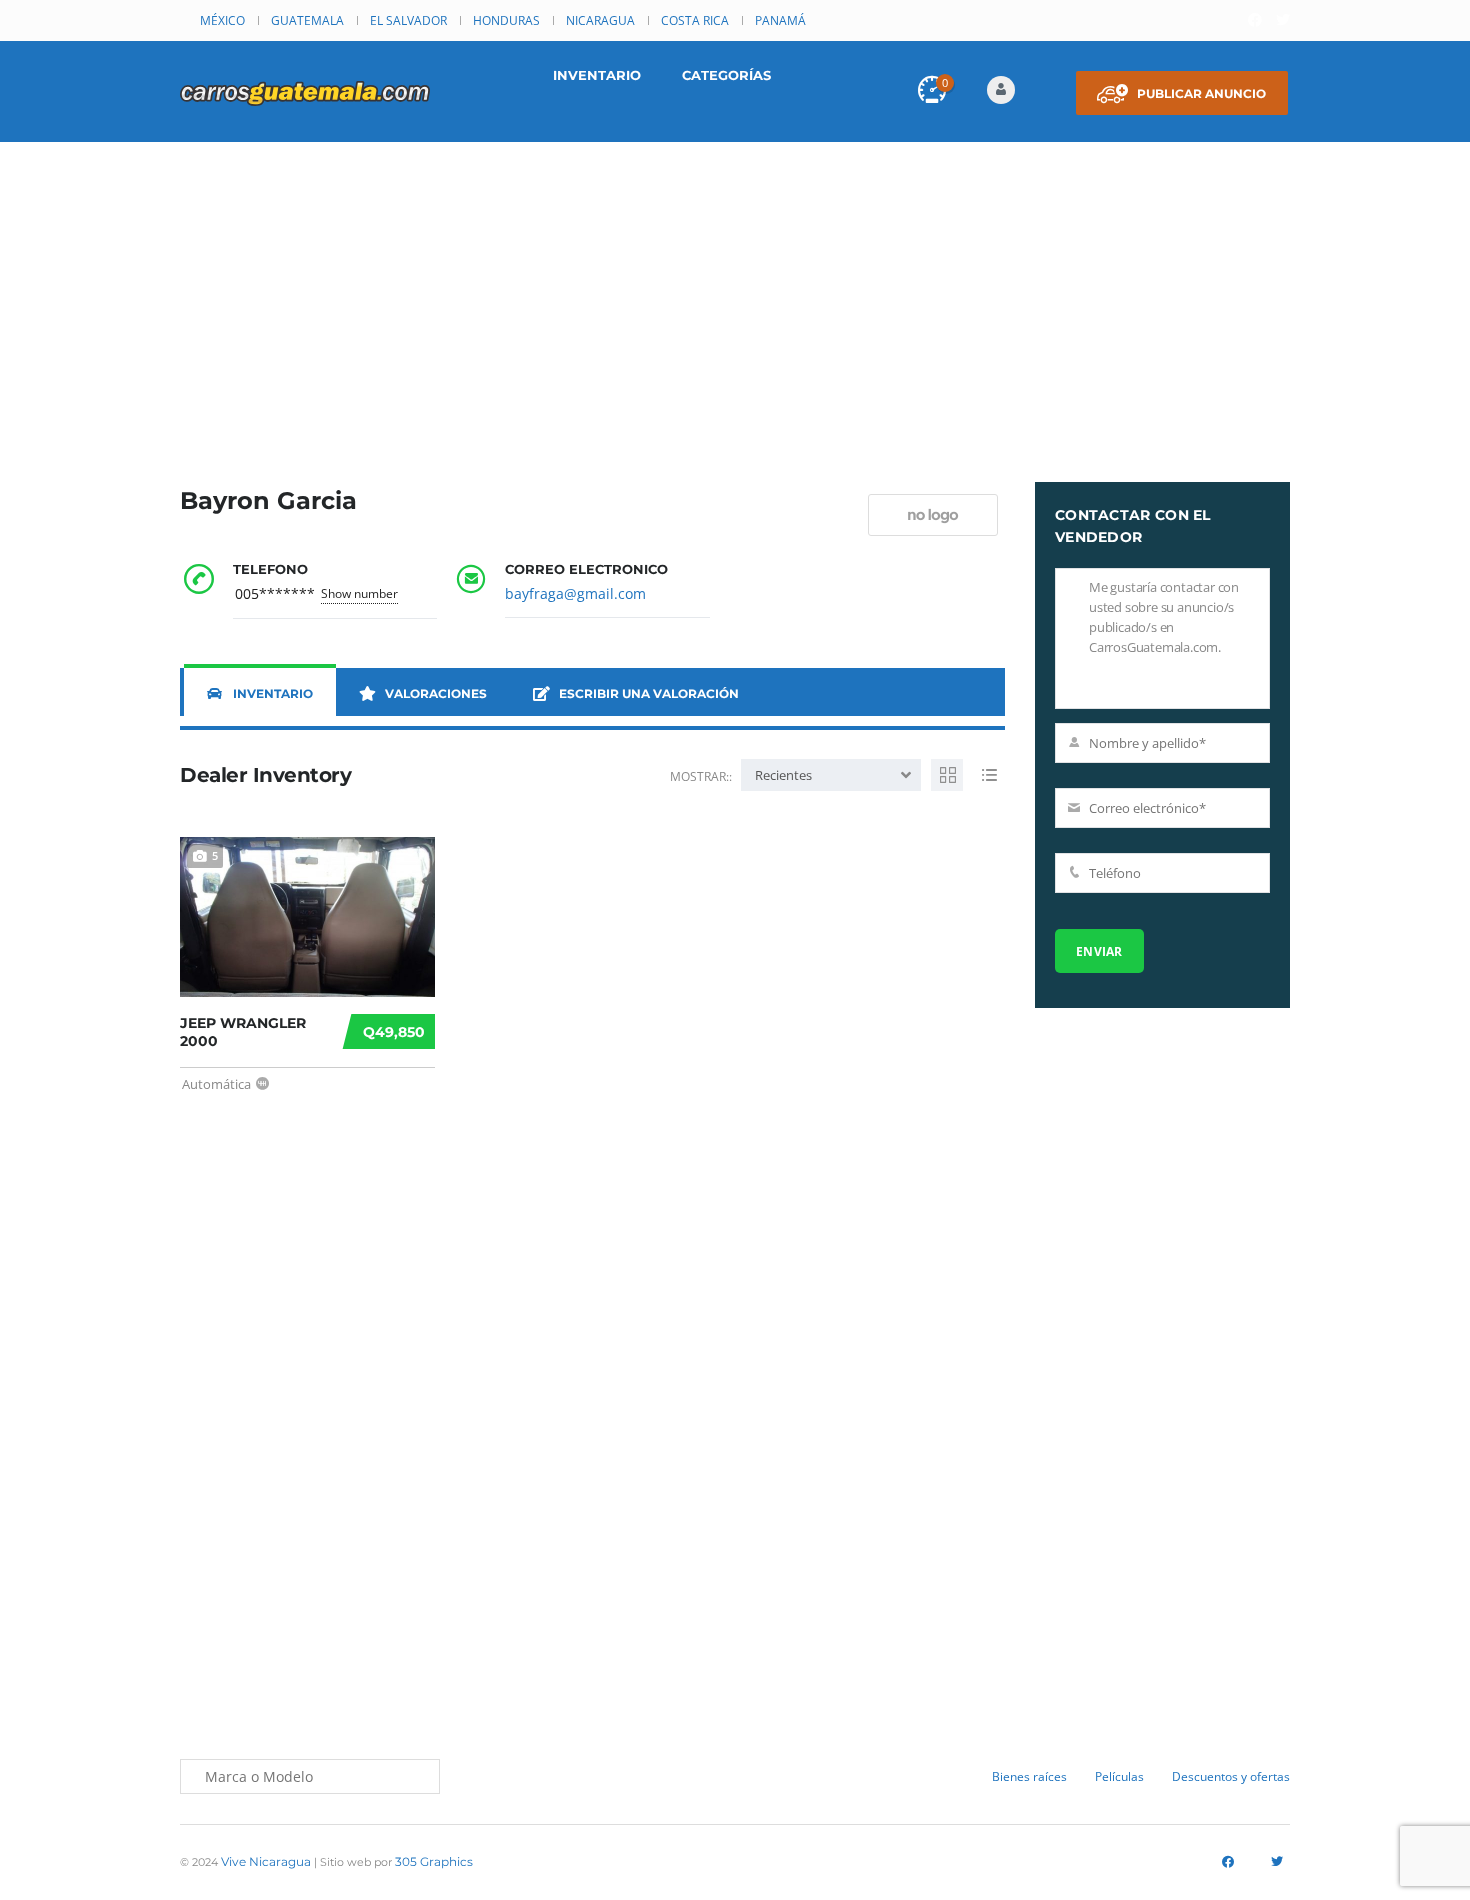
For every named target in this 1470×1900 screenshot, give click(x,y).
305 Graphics (434, 1861)
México (222, 20)
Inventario (597, 75)
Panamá (780, 20)
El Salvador (408, 20)
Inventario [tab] (273, 693)
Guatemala (307, 20)
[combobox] (831, 775)
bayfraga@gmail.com (575, 593)
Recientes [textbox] (783, 775)
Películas (1119, 1776)
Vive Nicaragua (266, 1861)
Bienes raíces (1029, 1776)
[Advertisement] (735, 292)
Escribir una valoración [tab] (649, 693)
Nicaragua (600, 20)
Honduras (506, 20)
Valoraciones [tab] (436, 693)
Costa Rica (695, 20)
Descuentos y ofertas (1231, 1776)
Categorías (726, 75)
